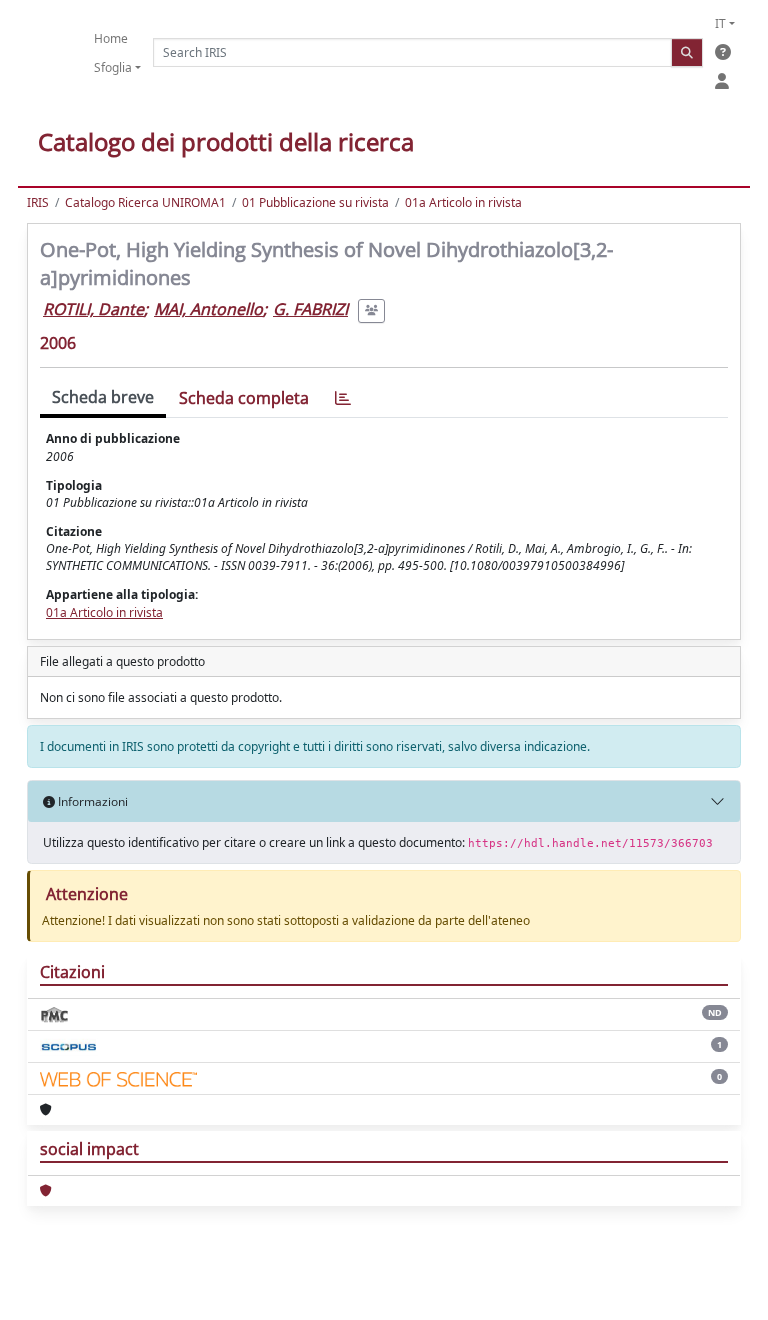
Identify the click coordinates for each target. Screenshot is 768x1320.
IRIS (38, 202)
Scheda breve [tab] (103, 397)
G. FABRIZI (310, 309)
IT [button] (720, 23)
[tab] (343, 398)
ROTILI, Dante (93, 309)
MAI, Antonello (208, 309)
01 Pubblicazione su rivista (315, 202)
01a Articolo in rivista (463, 202)
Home (111, 38)
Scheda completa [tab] (244, 398)
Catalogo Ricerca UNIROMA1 (145, 202)
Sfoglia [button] (113, 67)
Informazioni (91, 801)
